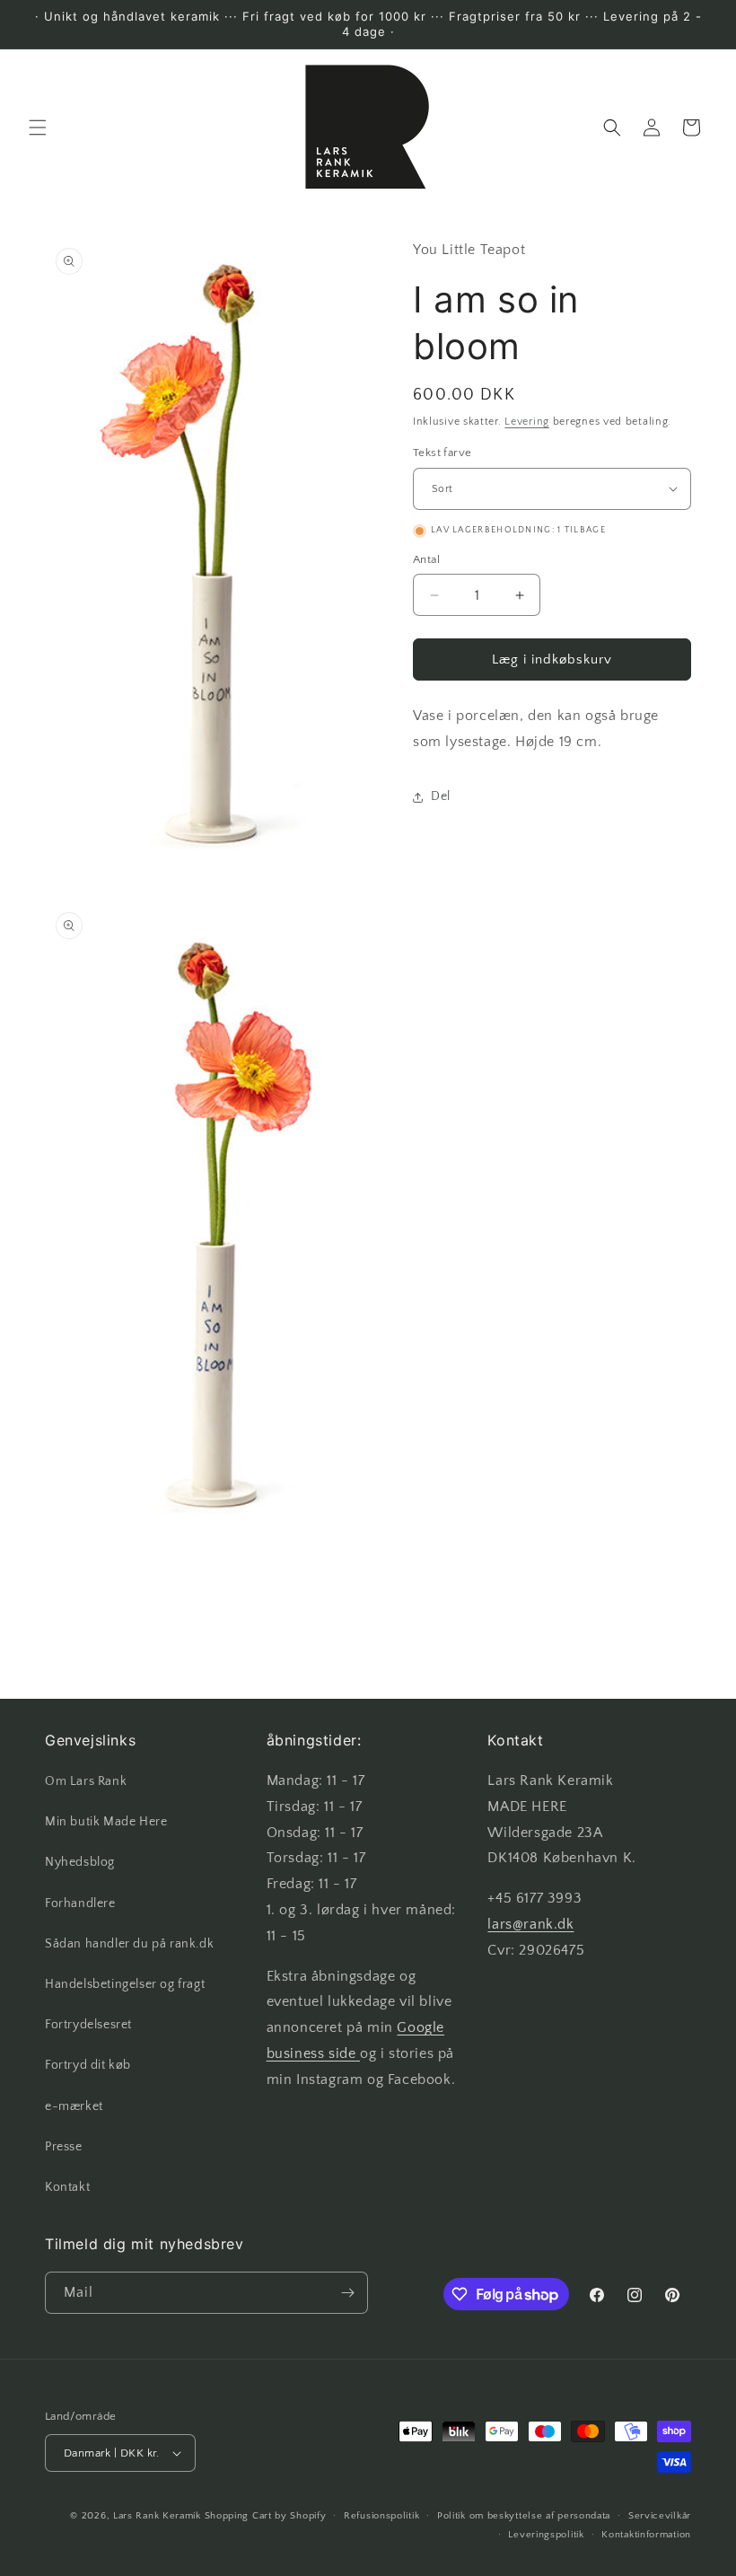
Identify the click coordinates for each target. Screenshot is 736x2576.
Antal (426, 559)
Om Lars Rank (86, 1781)
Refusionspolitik (381, 2516)
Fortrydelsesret (88, 2025)
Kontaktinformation (646, 2535)
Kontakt (67, 2187)
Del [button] (441, 796)
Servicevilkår (660, 2516)
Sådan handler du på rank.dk (129, 1944)
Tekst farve (442, 453)
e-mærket (74, 2106)
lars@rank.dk (530, 1924)
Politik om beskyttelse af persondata (524, 2516)
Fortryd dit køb (88, 2065)
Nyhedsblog (80, 1862)
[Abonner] (347, 2293)
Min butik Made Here (106, 1822)
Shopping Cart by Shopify (266, 2516)
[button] (38, 127)
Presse (64, 2147)
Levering (527, 422)
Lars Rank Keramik (157, 2516)
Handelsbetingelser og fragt (125, 1984)
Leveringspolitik (546, 2535)
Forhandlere (80, 1903)
